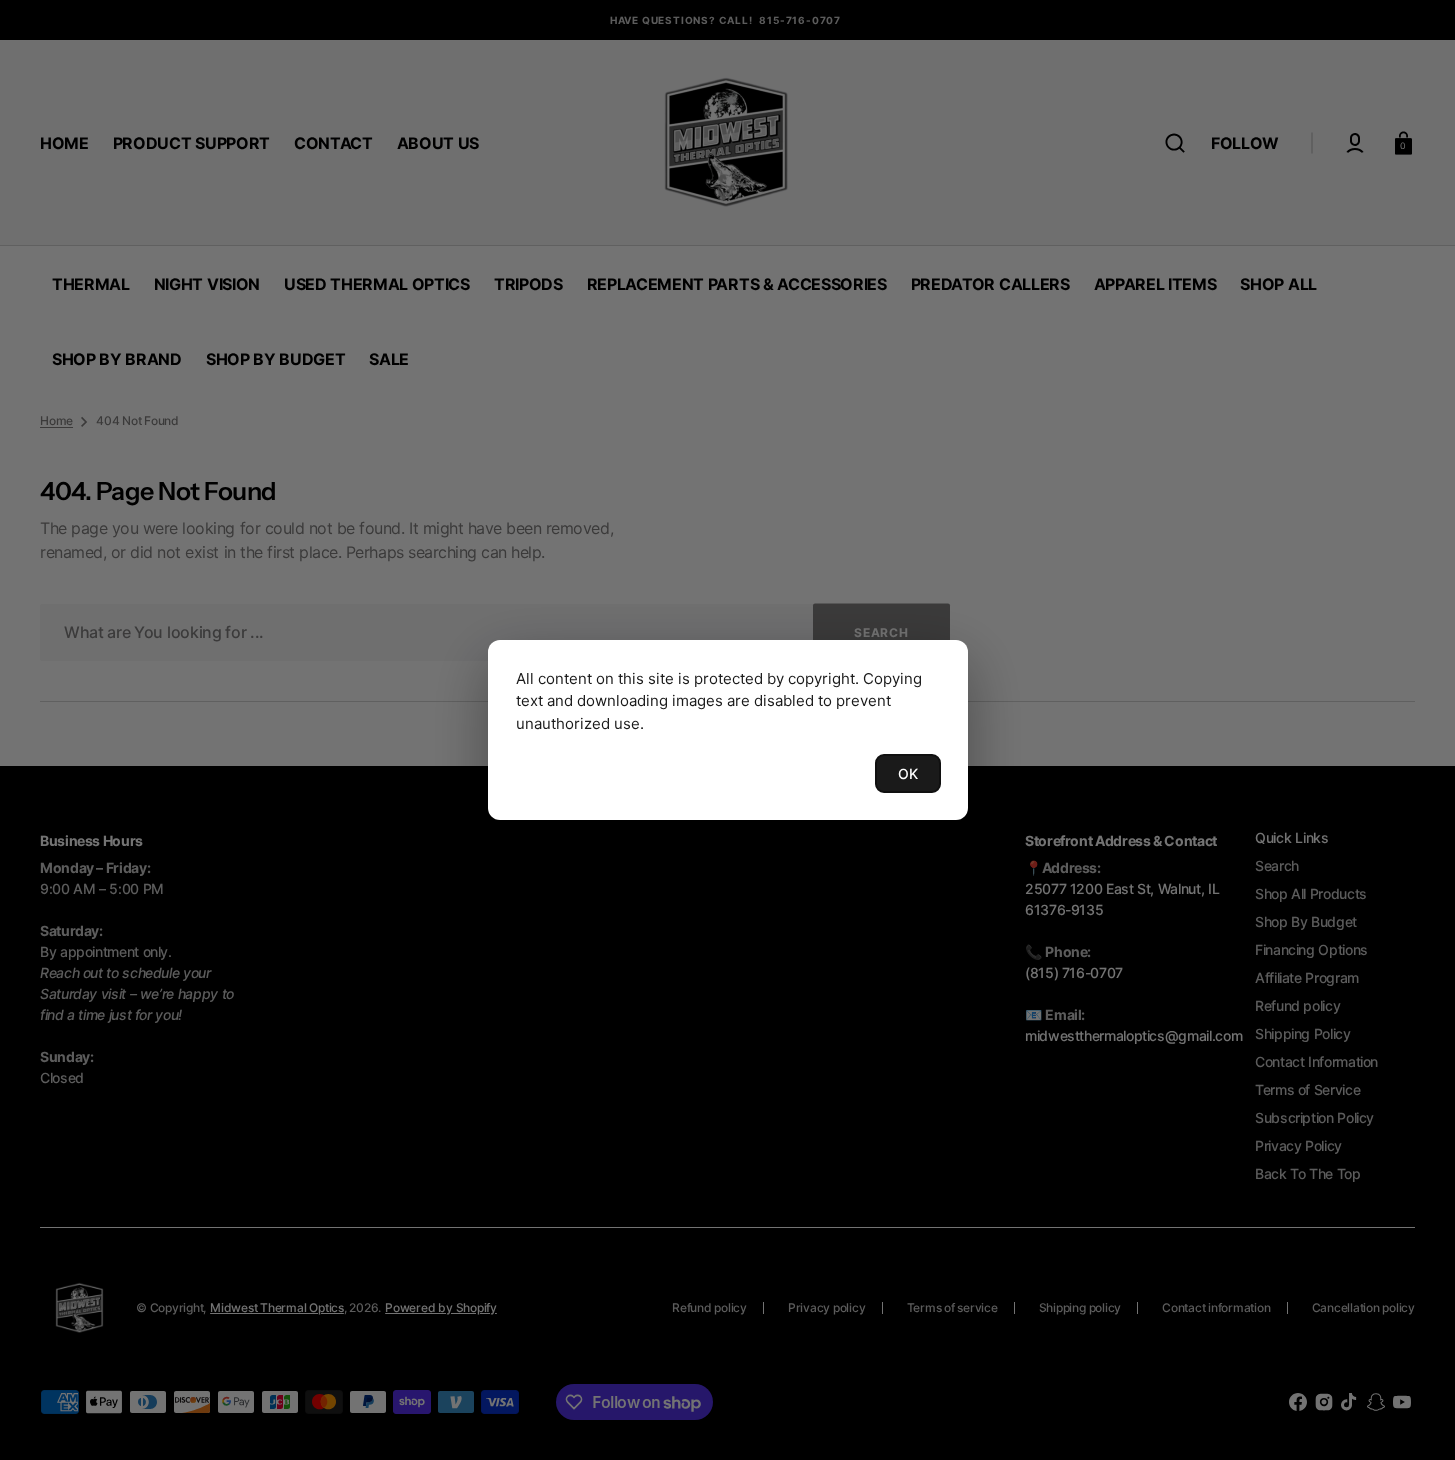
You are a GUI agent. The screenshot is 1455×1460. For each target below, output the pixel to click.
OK (908, 773)
